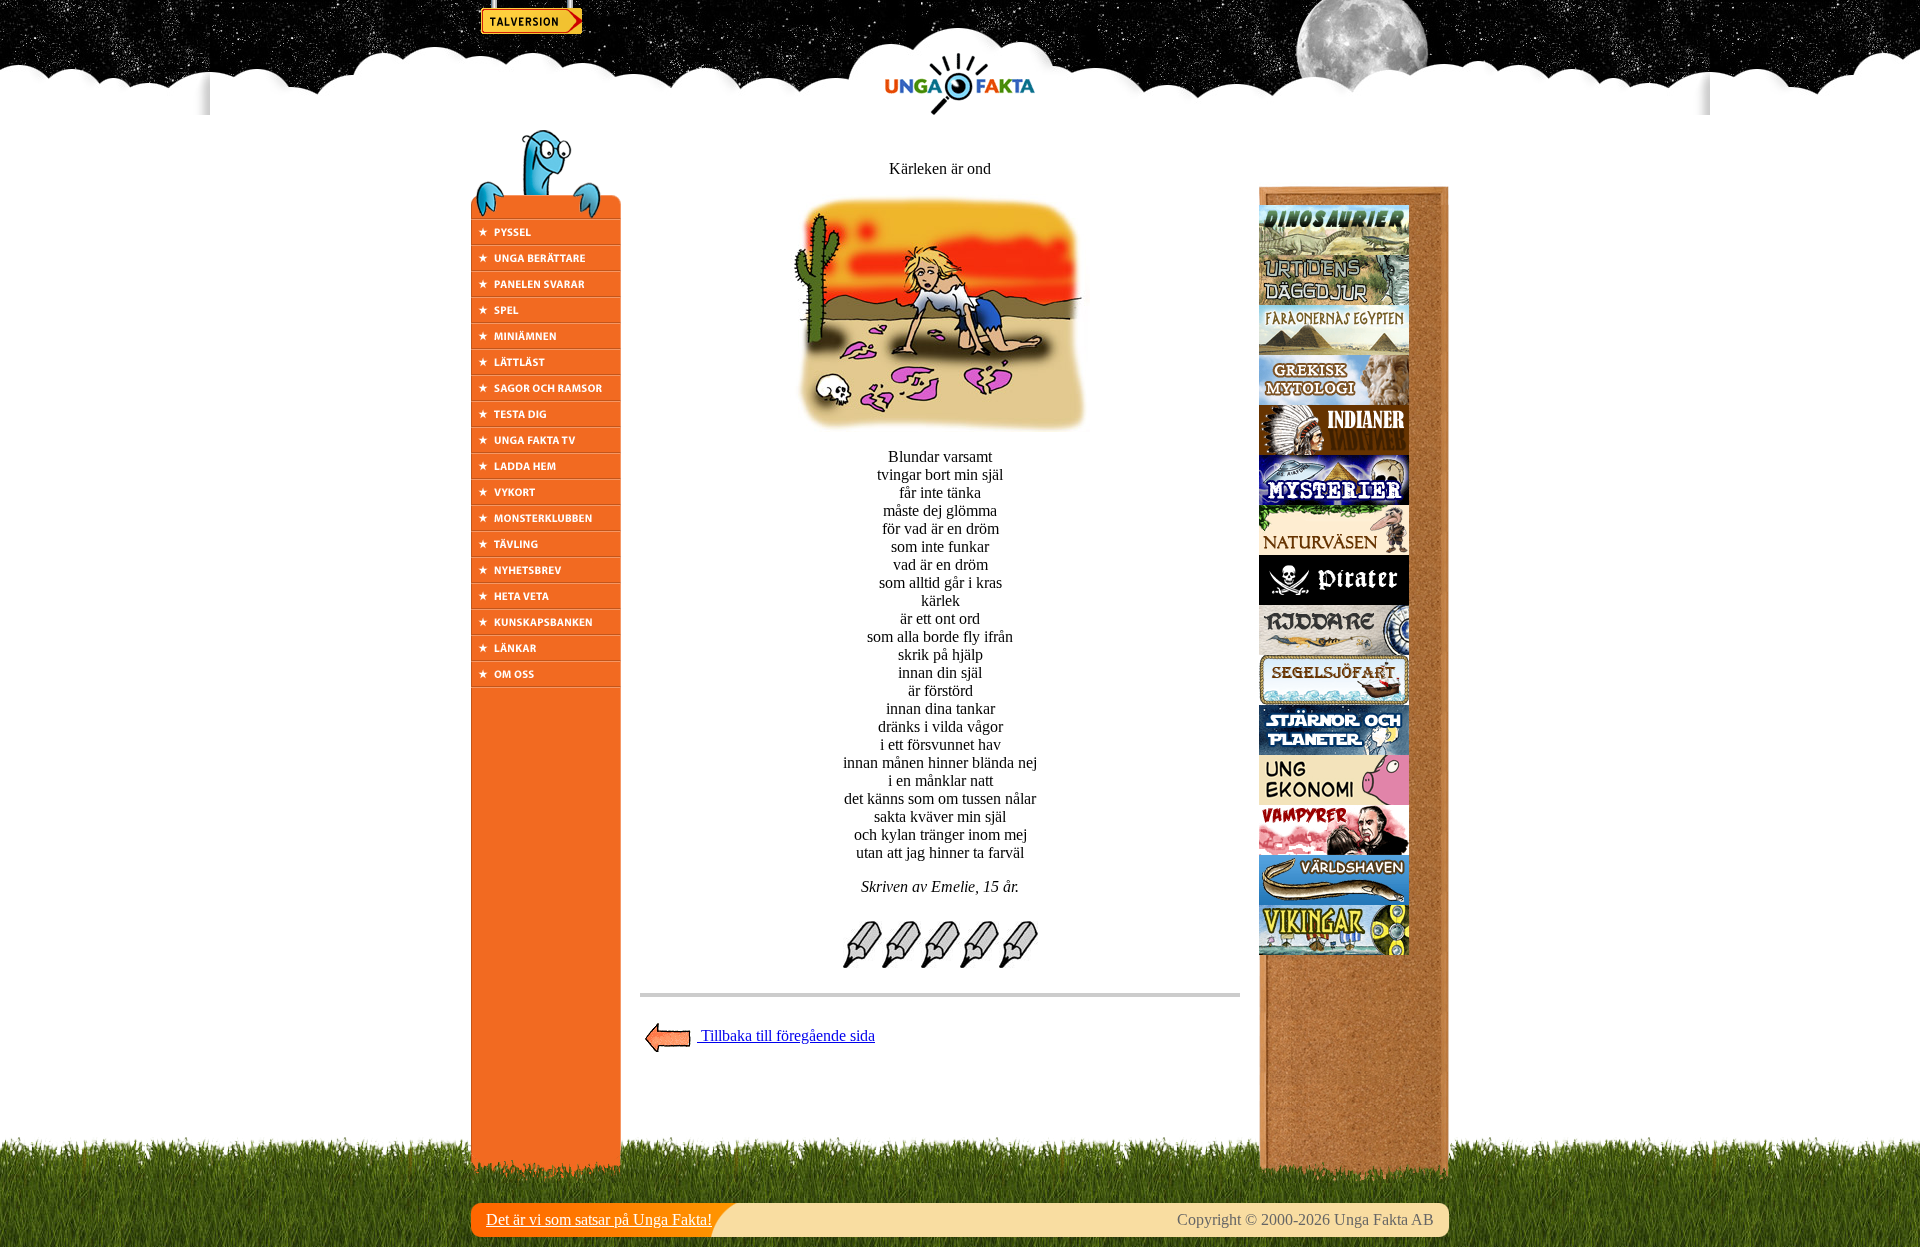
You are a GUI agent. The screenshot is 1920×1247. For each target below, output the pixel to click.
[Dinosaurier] (1334, 249)
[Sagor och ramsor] (546, 395)
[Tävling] (546, 551)
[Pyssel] (546, 239)
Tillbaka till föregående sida (786, 1035)
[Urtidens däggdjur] (1334, 299)
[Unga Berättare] (546, 265)
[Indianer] (1334, 449)
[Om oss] (546, 681)
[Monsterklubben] (546, 525)
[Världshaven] (1334, 899)
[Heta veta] (546, 603)
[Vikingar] (1334, 949)
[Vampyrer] (1334, 849)
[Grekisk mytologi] (1334, 399)
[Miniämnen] (546, 343)
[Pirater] (1334, 599)
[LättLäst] (546, 369)
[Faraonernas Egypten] (1334, 349)
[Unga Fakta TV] (546, 447)
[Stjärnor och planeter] (1334, 749)
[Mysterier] (1334, 499)
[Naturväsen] (1334, 549)
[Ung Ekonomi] (1334, 799)
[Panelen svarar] (546, 291)
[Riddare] (1334, 649)
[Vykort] (546, 499)
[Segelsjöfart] (1334, 699)
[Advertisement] (940, 1098)
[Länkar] (546, 655)
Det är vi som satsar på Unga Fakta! (599, 1219)
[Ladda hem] (546, 473)
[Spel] (546, 317)
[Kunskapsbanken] (546, 629)
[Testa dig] (546, 421)
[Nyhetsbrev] (546, 577)
